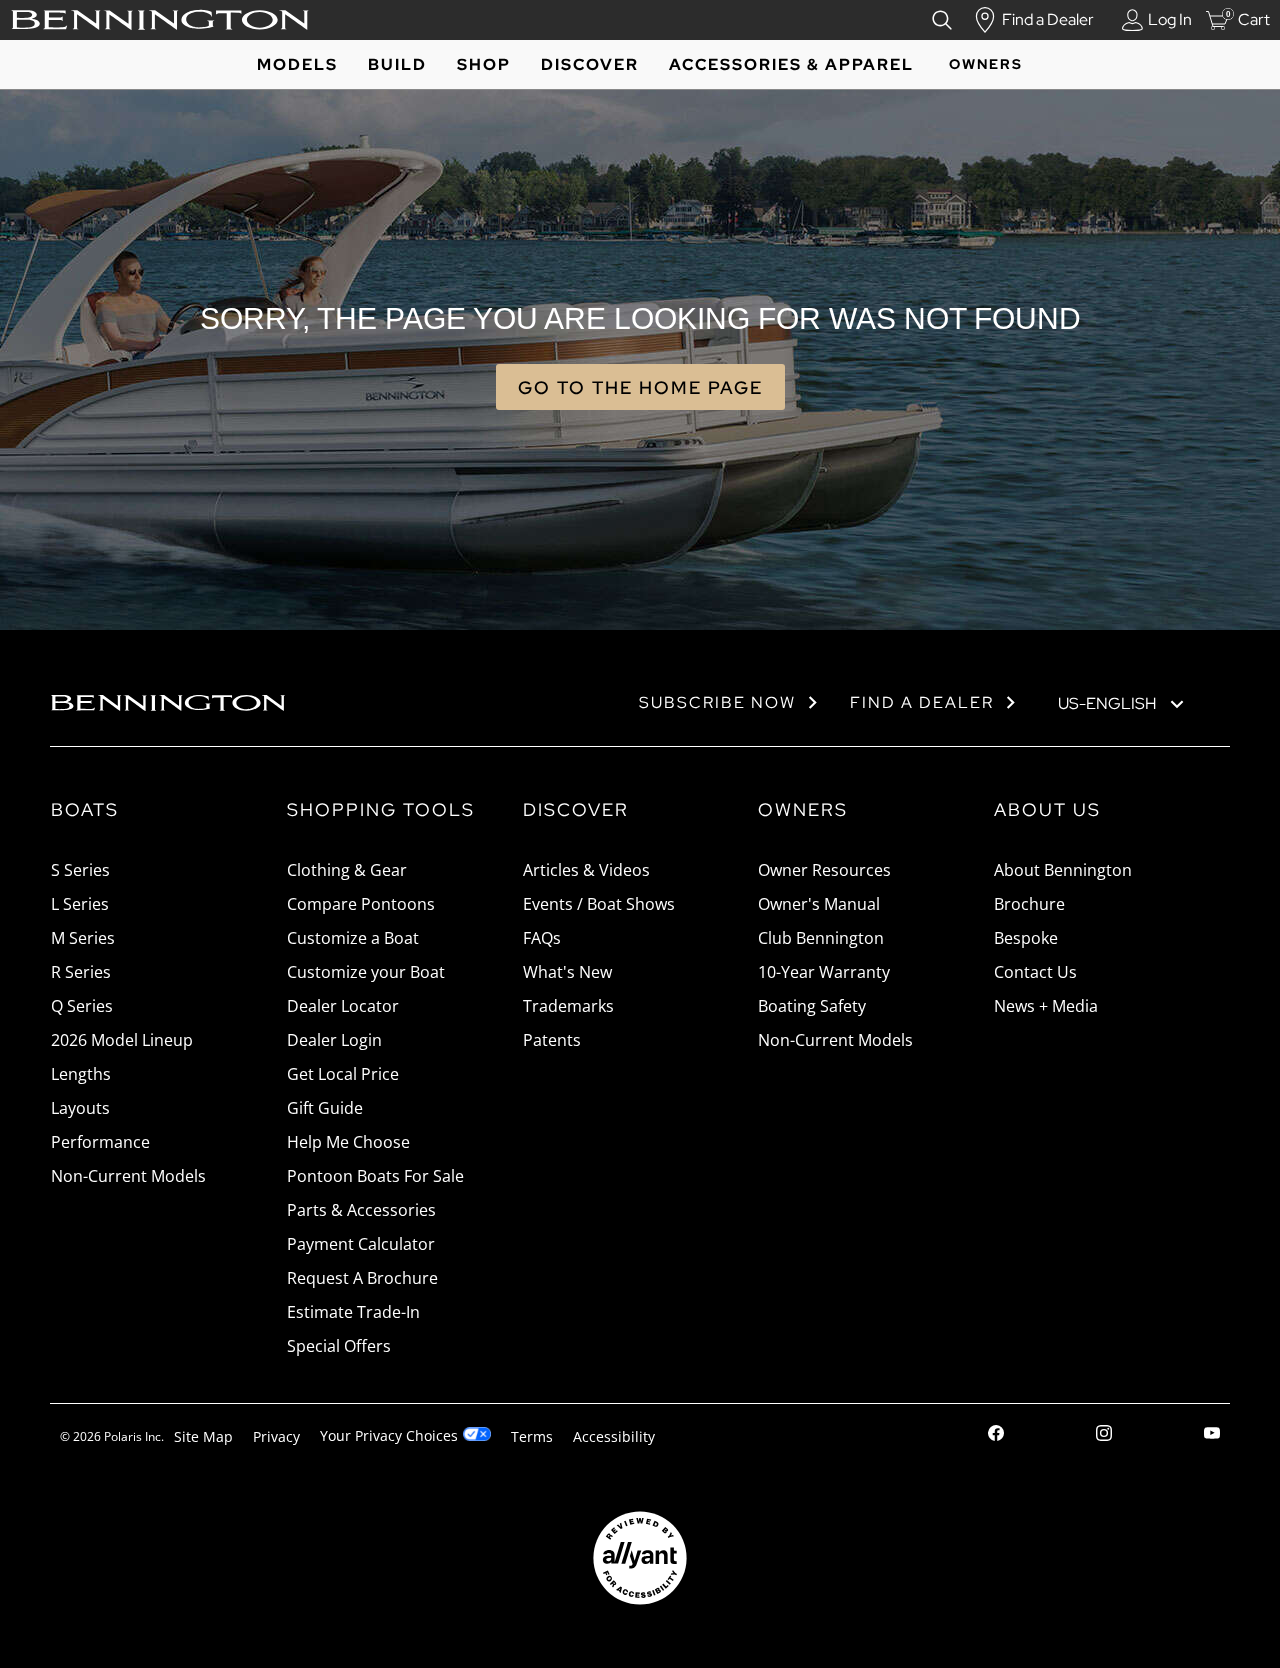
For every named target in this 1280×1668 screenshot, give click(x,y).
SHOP (484, 64)
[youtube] (1212, 1435)
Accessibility (614, 1436)
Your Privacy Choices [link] (389, 1435)
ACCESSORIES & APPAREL (791, 64)
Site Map (203, 1436)
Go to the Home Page (640, 387)
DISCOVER (590, 64)
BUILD (397, 64)
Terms (532, 1436)
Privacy (276, 1436)
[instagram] (1104, 1435)
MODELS (297, 64)
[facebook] (996, 1435)
